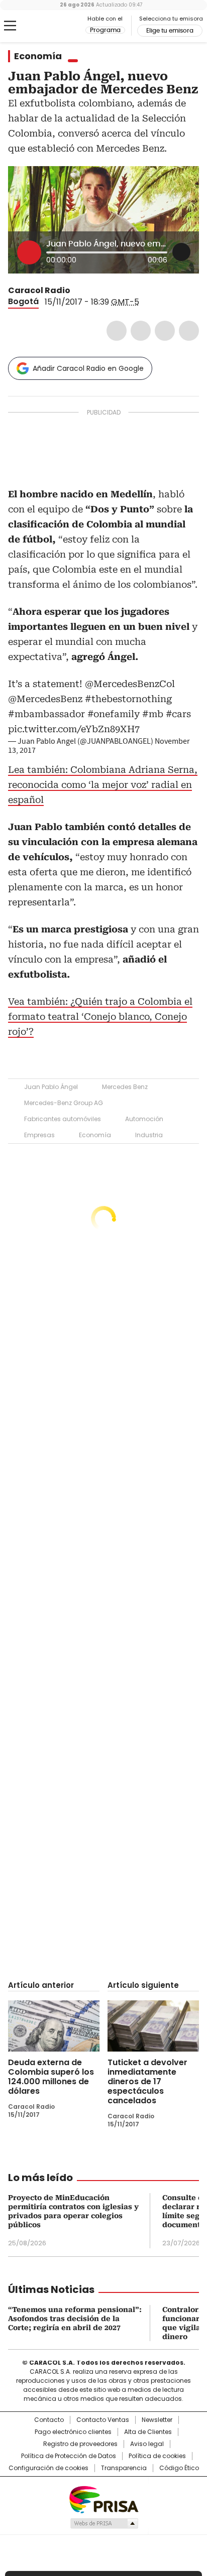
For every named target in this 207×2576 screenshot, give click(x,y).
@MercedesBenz (45, 699)
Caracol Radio (50, 26)
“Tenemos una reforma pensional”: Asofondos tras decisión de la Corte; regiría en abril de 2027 (75, 2319)
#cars (178, 714)
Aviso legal (147, 2444)
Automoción (144, 1119)
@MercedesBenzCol (130, 684)
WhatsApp (189, 331)
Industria (149, 1135)
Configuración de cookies (48, 2468)
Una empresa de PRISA (103, 2499)
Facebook (117, 331)
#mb (153, 714)
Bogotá (23, 301)
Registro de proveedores (80, 2444)
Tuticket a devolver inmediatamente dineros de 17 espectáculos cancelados (147, 2081)
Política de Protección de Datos (69, 2456)
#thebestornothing (128, 699)
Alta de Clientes (148, 2432)
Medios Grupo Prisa (104, 2523)
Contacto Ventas (103, 2420)
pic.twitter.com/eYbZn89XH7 (74, 729)
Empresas (39, 1135)
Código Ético (179, 2468)
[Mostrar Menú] (10, 26)
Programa (105, 30)
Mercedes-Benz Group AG (64, 1103)
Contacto (49, 2420)
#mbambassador (46, 714)
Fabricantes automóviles (63, 1119)
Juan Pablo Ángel (51, 1087)
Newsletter (157, 2420)
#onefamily (114, 714)
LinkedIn (165, 331)
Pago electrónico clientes (73, 2432)
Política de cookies (157, 2456)
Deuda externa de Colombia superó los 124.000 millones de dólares (51, 2077)
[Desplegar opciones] (181, 252)
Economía (38, 56)
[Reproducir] (29, 252)
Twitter (141, 331)
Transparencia (124, 2468)
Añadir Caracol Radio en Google (88, 368)
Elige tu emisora (170, 31)
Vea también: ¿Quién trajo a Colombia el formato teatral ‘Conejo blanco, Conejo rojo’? (100, 1016)
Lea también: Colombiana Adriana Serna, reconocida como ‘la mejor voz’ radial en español (103, 785)
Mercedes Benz (125, 1087)
